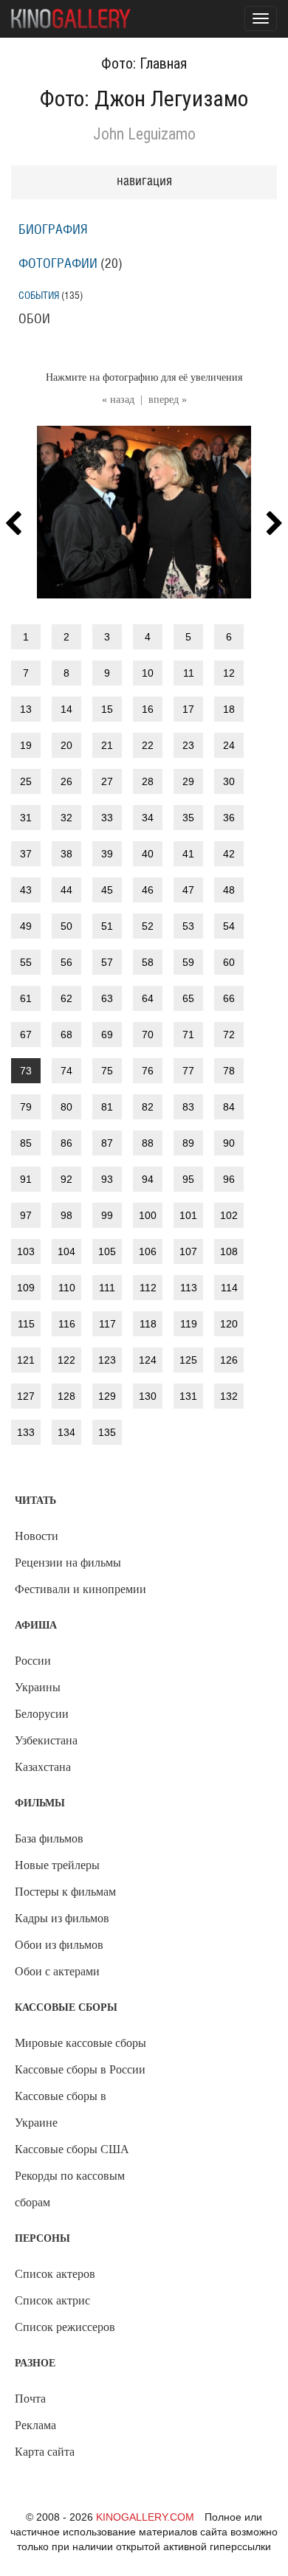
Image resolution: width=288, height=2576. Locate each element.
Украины (38, 1687)
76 (148, 1071)
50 (66, 926)
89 (188, 1143)
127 (26, 1396)
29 (188, 781)
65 (188, 998)
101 (188, 1215)
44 (66, 890)
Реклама (35, 2425)
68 (66, 1035)
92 (66, 1179)
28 (148, 781)
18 (229, 709)
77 (188, 1071)
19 (26, 745)
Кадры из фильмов (62, 1918)
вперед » (168, 400)
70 (148, 1035)
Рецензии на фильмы (68, 1562)
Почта (30, 2399)
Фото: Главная (144, 63)
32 (66, 818)
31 (26, 818)
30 (229, 781)
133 (26, 1432)
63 (107, 998)
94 (148, 1179)
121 (26, 1360)
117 (107, 1324)
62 (66, 998)
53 (188, 926)
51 (107, 926)
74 (66, 1071)
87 (107, 1143)
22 (148, 745)
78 (229, 1071)
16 (148, 709)
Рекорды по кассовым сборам (70, 2189)
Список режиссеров (65, 2327)
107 (188, 1251)
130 (148, 1396)
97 (26, 1215)
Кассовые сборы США (72, 2149)
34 (148, 818)
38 (66, 854)
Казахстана (43, 1767)
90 (229, 1143)
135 (107, 1432)
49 (26, 926)
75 (107, 1071)
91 (26, 1179)
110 (67, 1288)
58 (148, 962)
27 (107, 781)
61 (26, 998)
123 (107, 1360)
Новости (37, 1536)
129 (107, 1396)
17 (188, 709)
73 (26, 1071)
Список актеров (55, 2274)
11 (189, 673)
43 (26, 890)
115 (26, 1324)
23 (188, 745)
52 (148, 926)
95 (188, 1179)
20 (66, 745)
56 (66, 962)
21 (107, 745)
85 (26, 1143)
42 (229, 854)
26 (66, 781)
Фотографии (58, 264)
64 (148, 998)
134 (66, 1432)
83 (188, 1107)
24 (229, 745)
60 (229, 962)
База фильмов (49, 1838)
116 (67, 1324)
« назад (118, 400)
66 (229, 998)
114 (229, 1288)
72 (229, 1035)
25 (26, 781)
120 (229, 1324)
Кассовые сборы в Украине (61, 2109)
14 (66, 709)
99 (107, 1215)
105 (107, 1251)
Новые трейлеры (57, 1865)
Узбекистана (46, 1740)
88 (148, 1143)
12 (229, 673)
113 (189, 1288)
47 (188, 890)
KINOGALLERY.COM (145, 2517)
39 (107, 854)
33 (107, 818)
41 (188, 854)
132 (229, 1396)
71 (188, 1035)
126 (229, 1360)
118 (148, 1324)
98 (66, 1215)
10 (148, 673)
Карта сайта (45, 2452)
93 (107, 1179)
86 (66, 1143)
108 (229, 1251)
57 (107, 962)
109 (26, 1288)
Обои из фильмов (59, 1945)
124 (148, 1360)
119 (189, 1324)
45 (107, 890)
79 (26, 1107)
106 (148, 1251)
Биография (53, 230)
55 (26, 962)
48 (229, 890)
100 (148, 1215)
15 (107, 709)
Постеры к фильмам (65, 1892)
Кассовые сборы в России (80, 2069)
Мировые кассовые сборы (80, 2043)
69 (107, 1035)
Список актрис (52, 2300)
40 (148, 854)
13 (26, 709)
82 (148, 1107)
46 (148, 890)
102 (229, 1215)
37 (26, 854)
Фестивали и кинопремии (80, 1589)
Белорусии (42, 1714)
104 (66, 1251)
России (33, 1661)
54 (229, 926)
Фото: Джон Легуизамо (144, 99)
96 (229, 1179)
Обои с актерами (57, 1971)
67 (26, 1035)
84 (229, 1107)
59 (188, 962)
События (39, 296)
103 (26, 1251)
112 (148, 1288)
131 (188, 1396)
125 (188, 1360)
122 (66, 1360)
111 (107, 1288)
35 (188, 818)
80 (66, 1107)
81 (107, 1107)
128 (66, 1396)
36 (229, 818)
